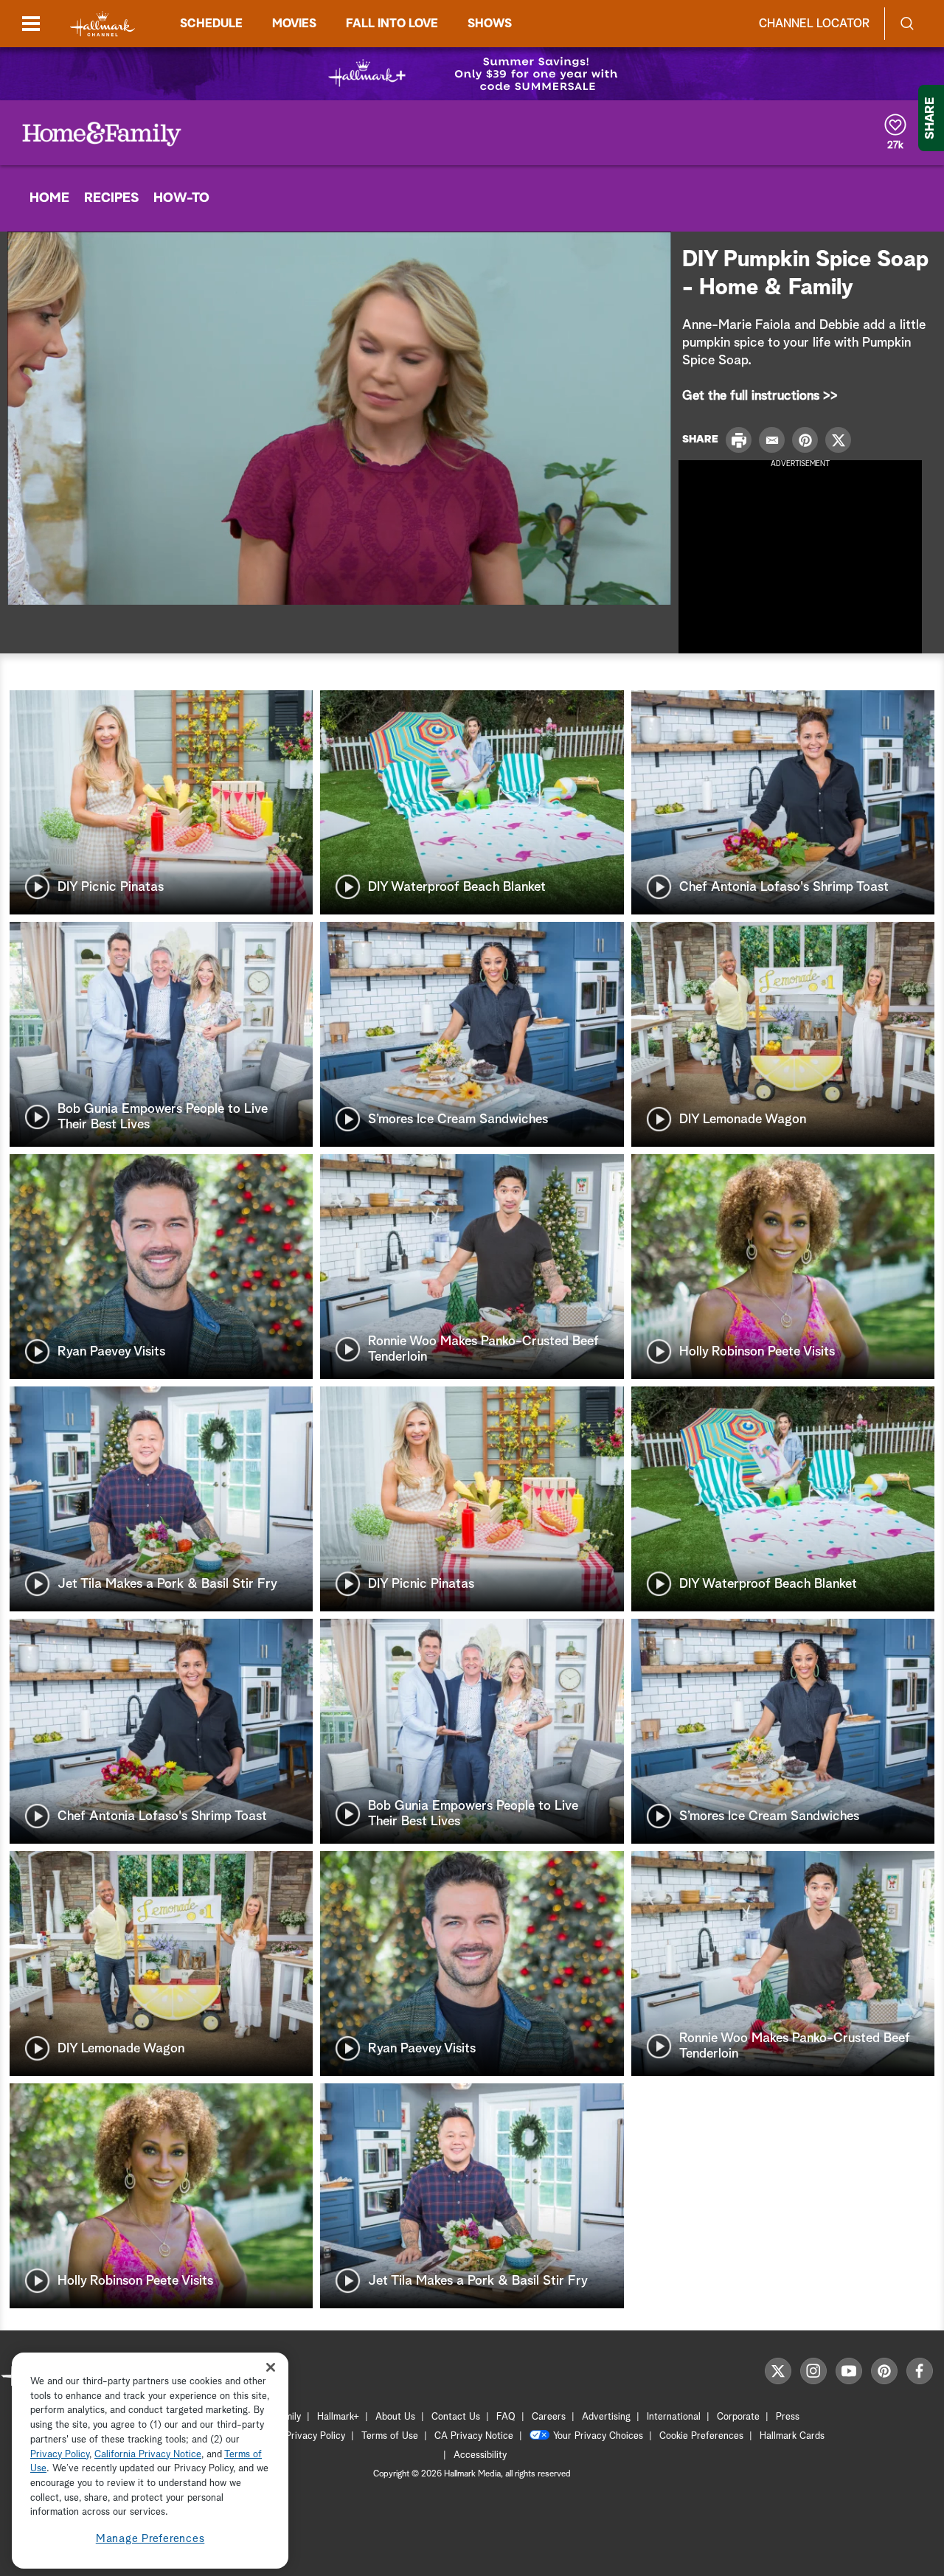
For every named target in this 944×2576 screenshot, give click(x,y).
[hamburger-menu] (31, 24)
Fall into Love (392, 24)
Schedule (211, 24)
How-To (181, 198)
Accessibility (480, 2455)
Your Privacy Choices (598, 2436)
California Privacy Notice (148, 2455)
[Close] (271, 2368)
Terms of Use (390, 2436)
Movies (294, 24)
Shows (490, 24)
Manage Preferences (150, 2539)
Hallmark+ (338, 2417)
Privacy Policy (315, 2436)
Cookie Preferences (701, 2436)
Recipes (111, 198)
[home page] (103, 24)
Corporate (738, 2417)
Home (49, 198)
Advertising (606, 2417)
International (674, 2417)
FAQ (506, 2417)
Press (788, 2417)
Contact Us (456, 2417)
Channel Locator (814, 24)
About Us (395, 2417)
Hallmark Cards (792, 2436)
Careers (549, 2417)
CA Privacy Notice (474, 2436)
